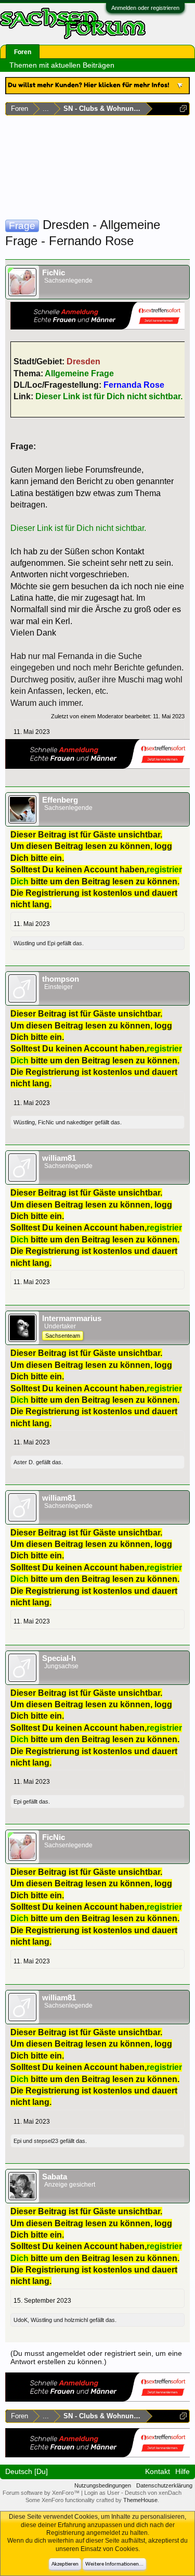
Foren (23, 52)
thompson (61, 979)
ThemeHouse (140, 2500)
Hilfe (183, 2471)
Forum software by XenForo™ (42, 2493)
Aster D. (24, 1462)
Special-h (59, 1658)
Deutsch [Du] (27, 2471)
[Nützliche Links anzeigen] (183, 109)
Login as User (103, 2493)
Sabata (55, 2177)
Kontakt (158, 2471)
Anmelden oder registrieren (145, 8)
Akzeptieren (65, 2564)
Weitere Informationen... (114, 2564)
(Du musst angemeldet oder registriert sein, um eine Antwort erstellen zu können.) (96, 2357)
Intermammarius (72, 1318)
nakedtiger (80, 1122)
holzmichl (76, 2320)
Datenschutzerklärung (164, 2485)
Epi (51, 943)
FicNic (54, 273)
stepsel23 (46, 2141)
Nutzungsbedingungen (103, 2485)
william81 (59, 1158)
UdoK (21, 2320)
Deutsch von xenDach (153, 2493)
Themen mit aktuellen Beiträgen (62, 65)
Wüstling (24, 943)
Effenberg (60, 800)
